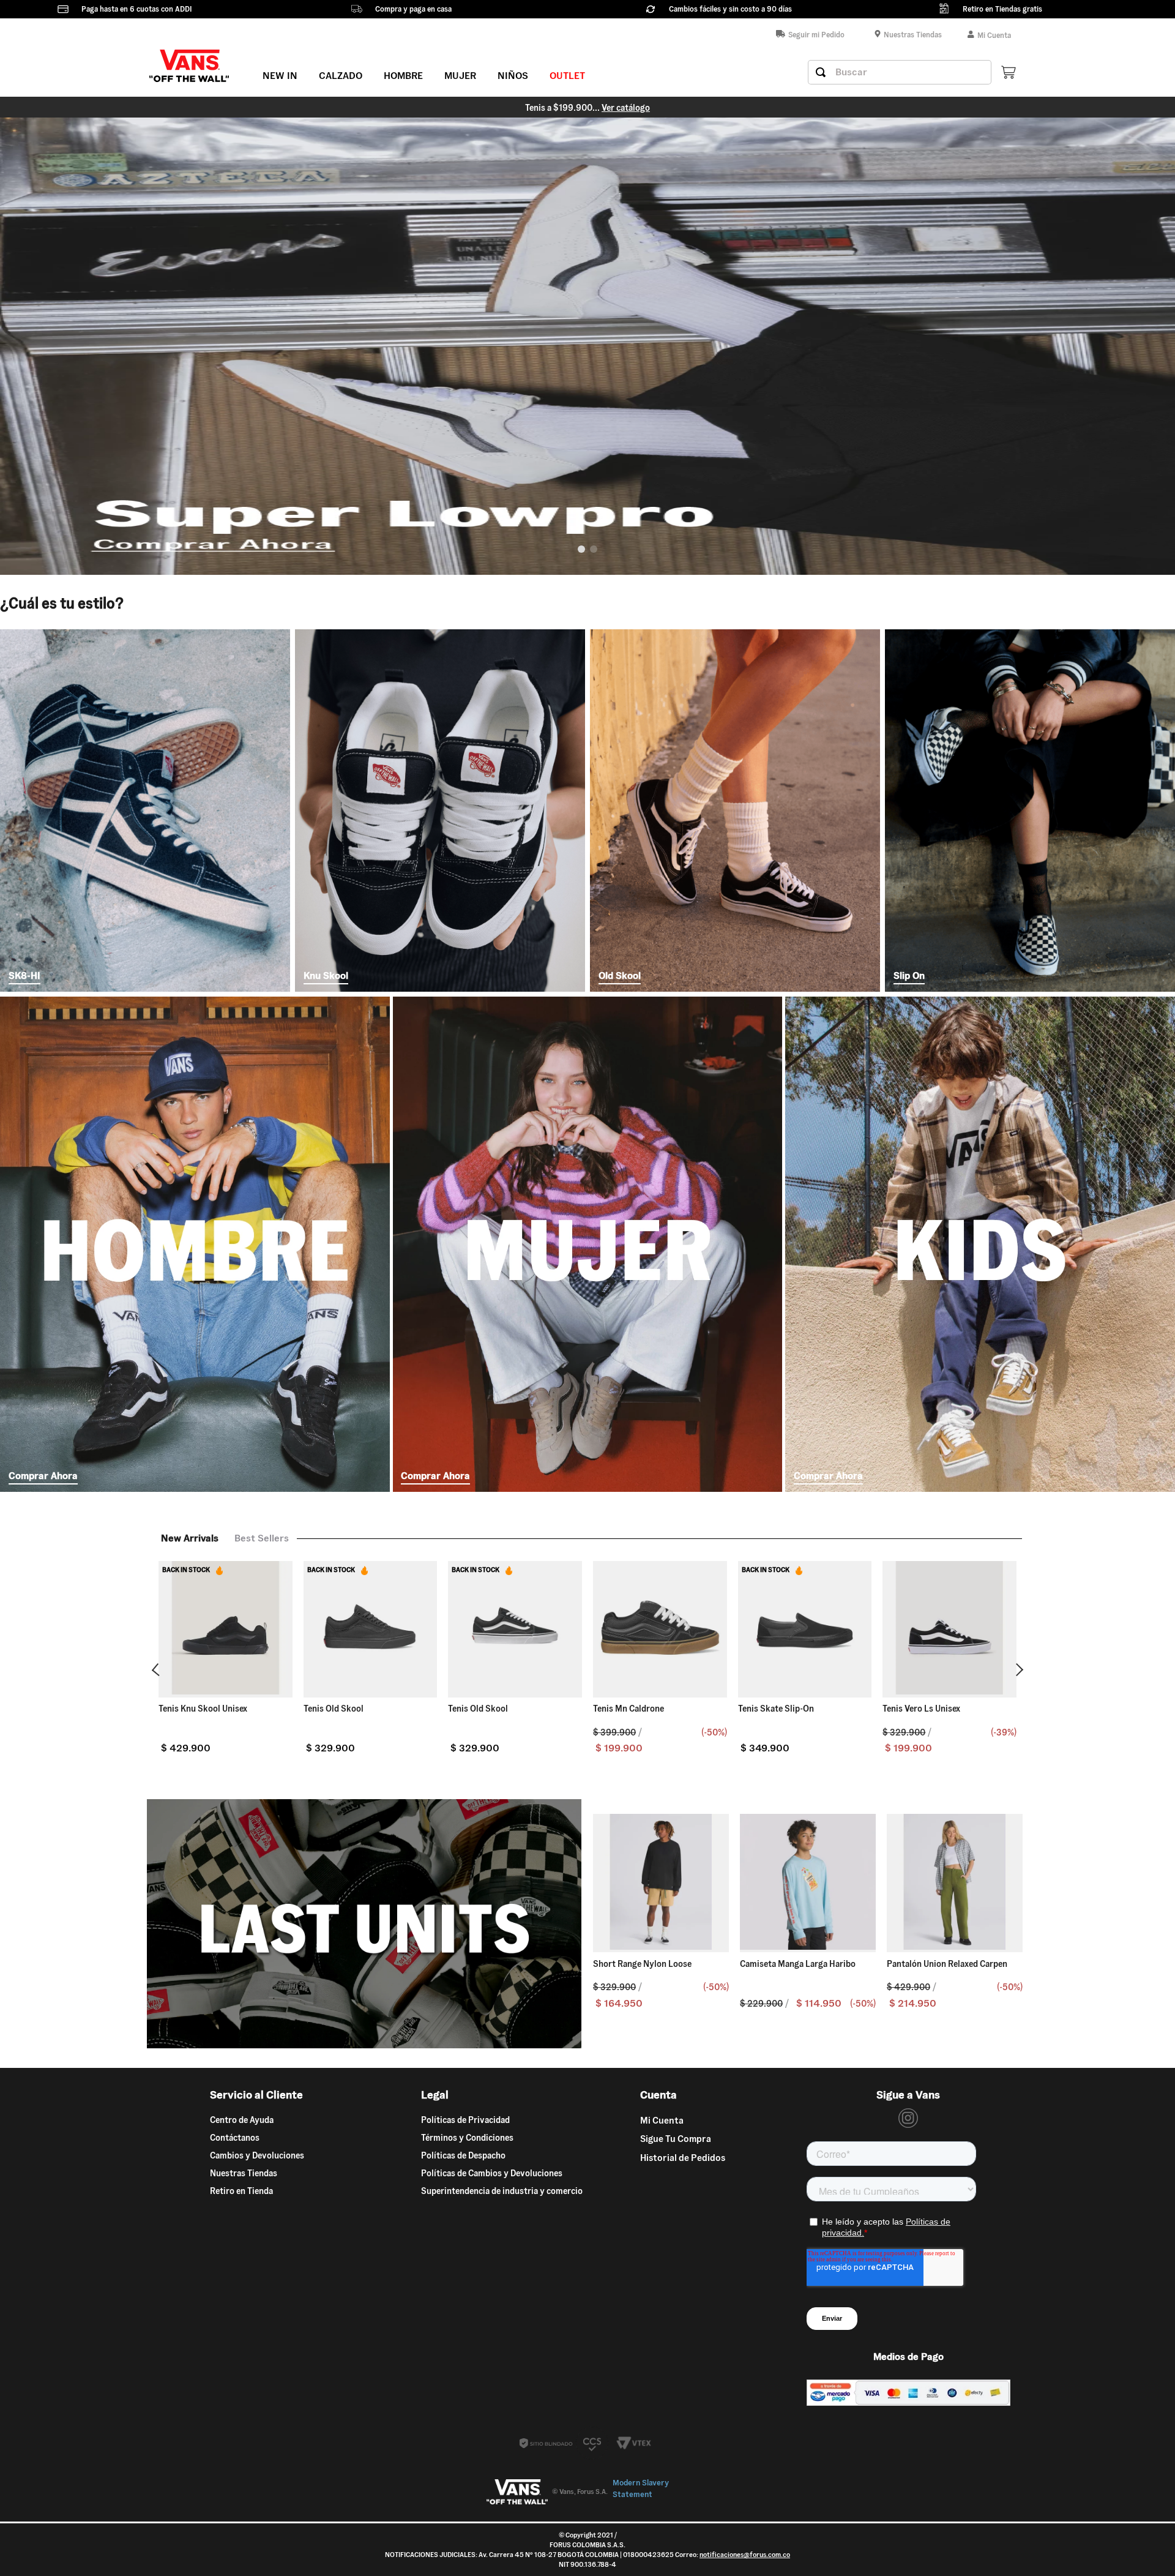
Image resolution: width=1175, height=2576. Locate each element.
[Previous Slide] (158, 1670)
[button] (581, 549)
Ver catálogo (680, 108)
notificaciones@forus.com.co (745, 2555)
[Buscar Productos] (821, 72)
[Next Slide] (1017, 1670)
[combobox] (900, 72)
